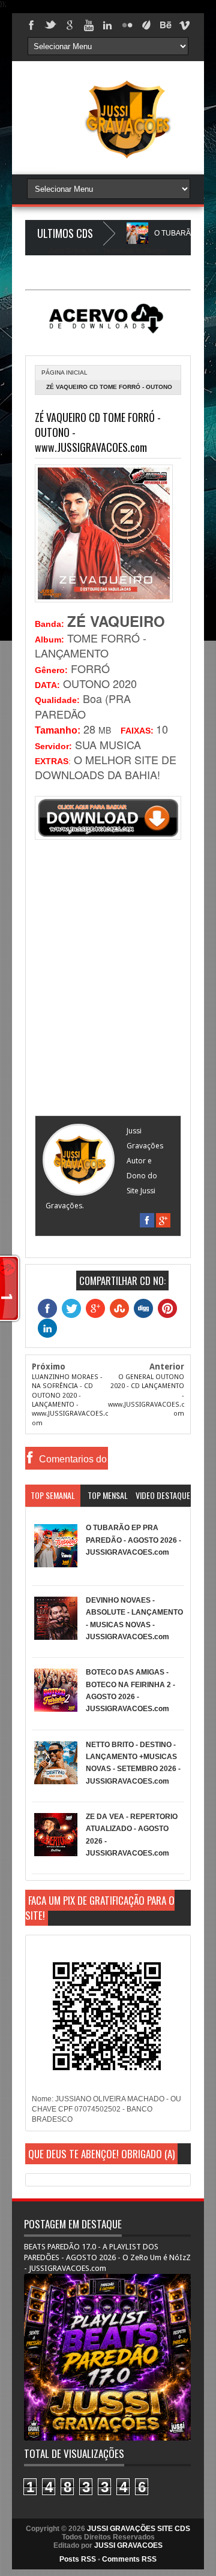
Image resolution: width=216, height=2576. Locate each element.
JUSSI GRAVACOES (128, 2545)
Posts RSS (78, 2559)
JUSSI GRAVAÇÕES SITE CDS (139, 2529)
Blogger (155, 251)
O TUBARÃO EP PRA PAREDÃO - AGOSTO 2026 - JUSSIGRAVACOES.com (133, 1540)
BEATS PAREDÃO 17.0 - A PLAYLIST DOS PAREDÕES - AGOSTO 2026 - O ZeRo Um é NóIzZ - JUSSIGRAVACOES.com (107, 2257)
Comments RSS (129, 2559)
